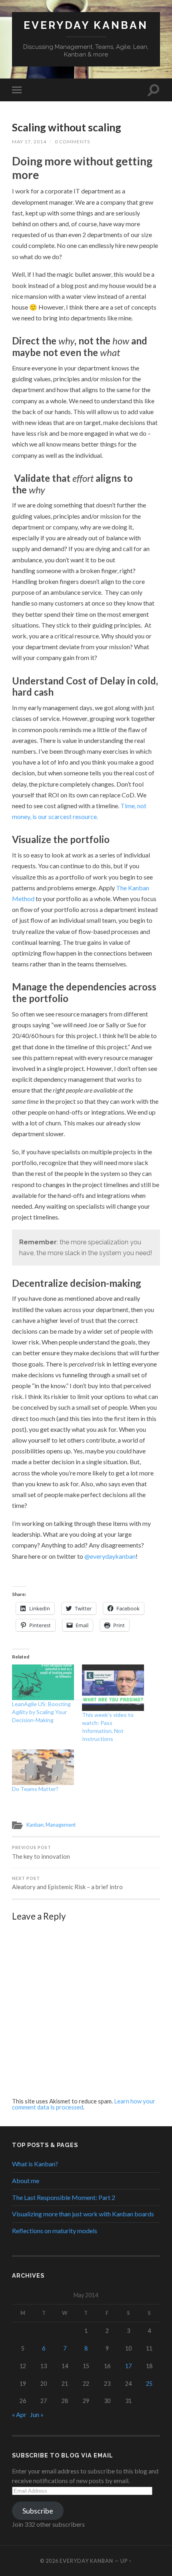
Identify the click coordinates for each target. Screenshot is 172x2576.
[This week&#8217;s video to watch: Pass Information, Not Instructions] (113, 1688)
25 (149, 2384)
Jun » (37, 2414)
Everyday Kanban (86, 25)
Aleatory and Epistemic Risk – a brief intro (67, 1883)
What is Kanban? (35, 2164)
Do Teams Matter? (35, 1789)
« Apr (19, 2414)
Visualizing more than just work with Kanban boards (83, 2214)
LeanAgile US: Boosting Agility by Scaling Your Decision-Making (41, 1712)
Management (61, 1825)
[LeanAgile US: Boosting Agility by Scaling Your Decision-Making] (43, 1682)
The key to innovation (41, 1853)
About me (26, 2181)
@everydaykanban (110, 1556)
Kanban (35, 1825)
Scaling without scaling (67, 127)
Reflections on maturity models (55, 2231)
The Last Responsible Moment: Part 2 (64, 2197)
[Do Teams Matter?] (43, 1767)
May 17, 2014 (29, 142)
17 (128, 2366)
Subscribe (38, 2511)
